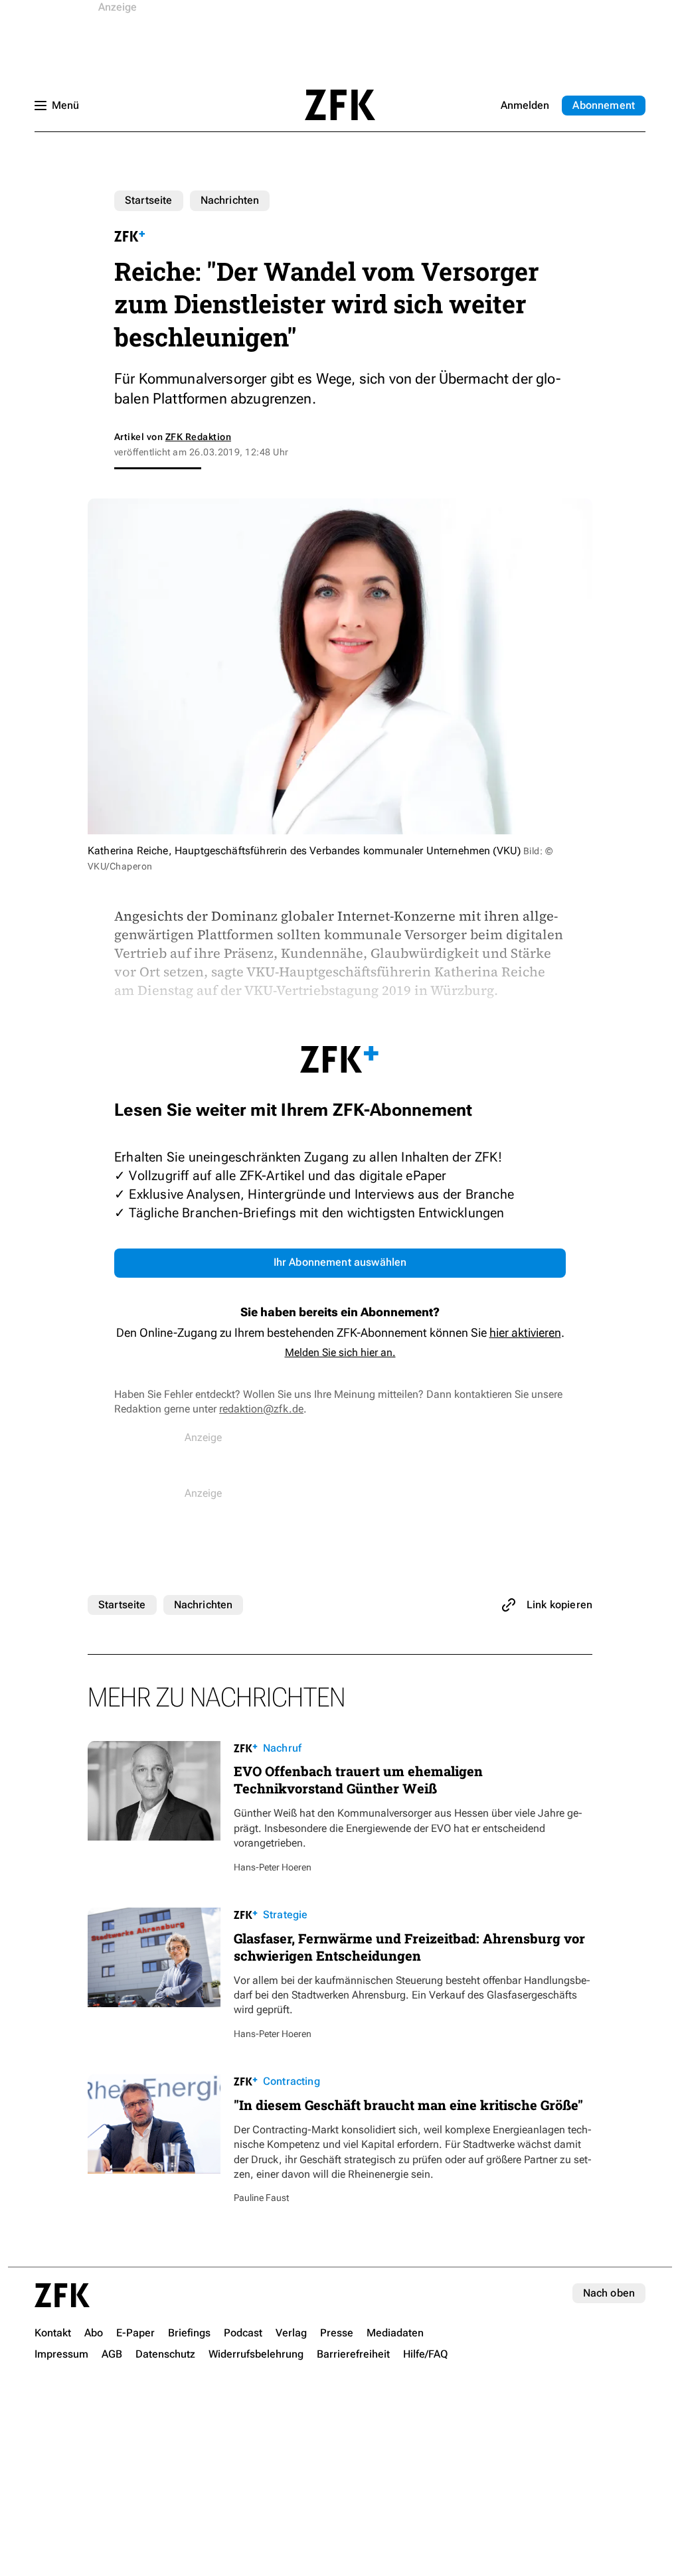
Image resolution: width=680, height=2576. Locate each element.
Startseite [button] (340, 105)
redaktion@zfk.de (261, 1409)
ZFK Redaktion (198, 437)
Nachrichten (230, 200)
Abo (604, 105)
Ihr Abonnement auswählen (340, 1262)
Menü (65, 105)
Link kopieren (559, 1605)
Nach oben (609, 2293)
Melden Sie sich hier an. (340, 1352)
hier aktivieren (525, 1332)
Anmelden (525, 105)
